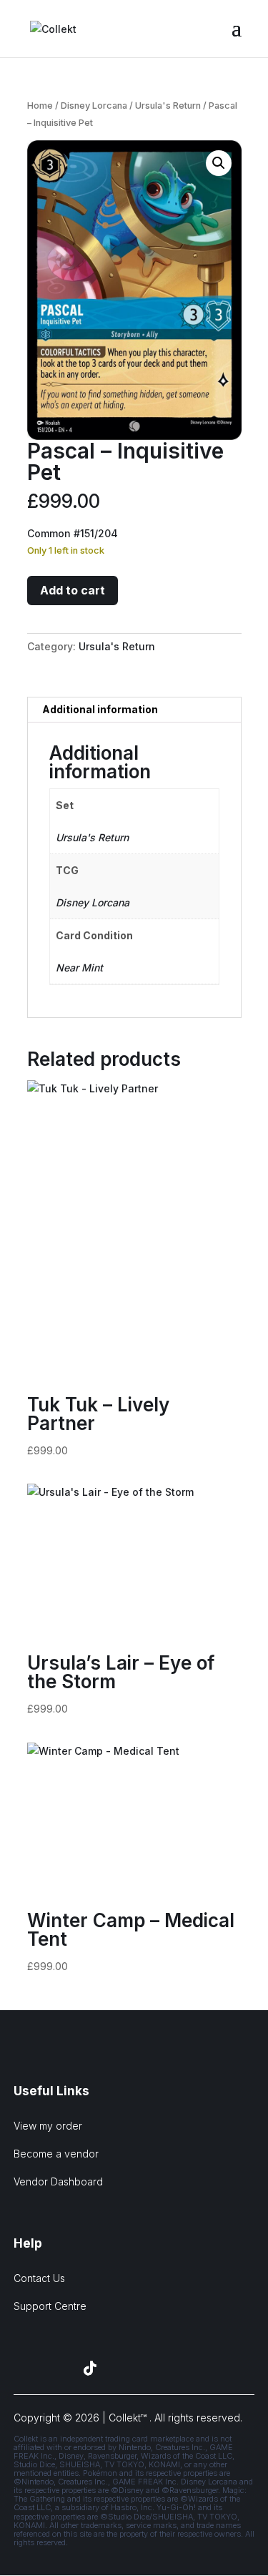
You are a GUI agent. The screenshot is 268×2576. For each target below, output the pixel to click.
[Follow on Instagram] (56, 2369)
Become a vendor (56, 2154)
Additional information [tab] (100, 709)
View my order (48, 2126)
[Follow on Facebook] (21, 2369)
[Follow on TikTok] (90, 2369)
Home (40, 106)
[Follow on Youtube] (124, 2369)
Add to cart (73, 590)
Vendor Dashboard (58, 2181)
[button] (219, 163)
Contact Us (39, 2278)
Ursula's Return (168, 106)
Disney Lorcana (94, 106)
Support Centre (50, 2306)
